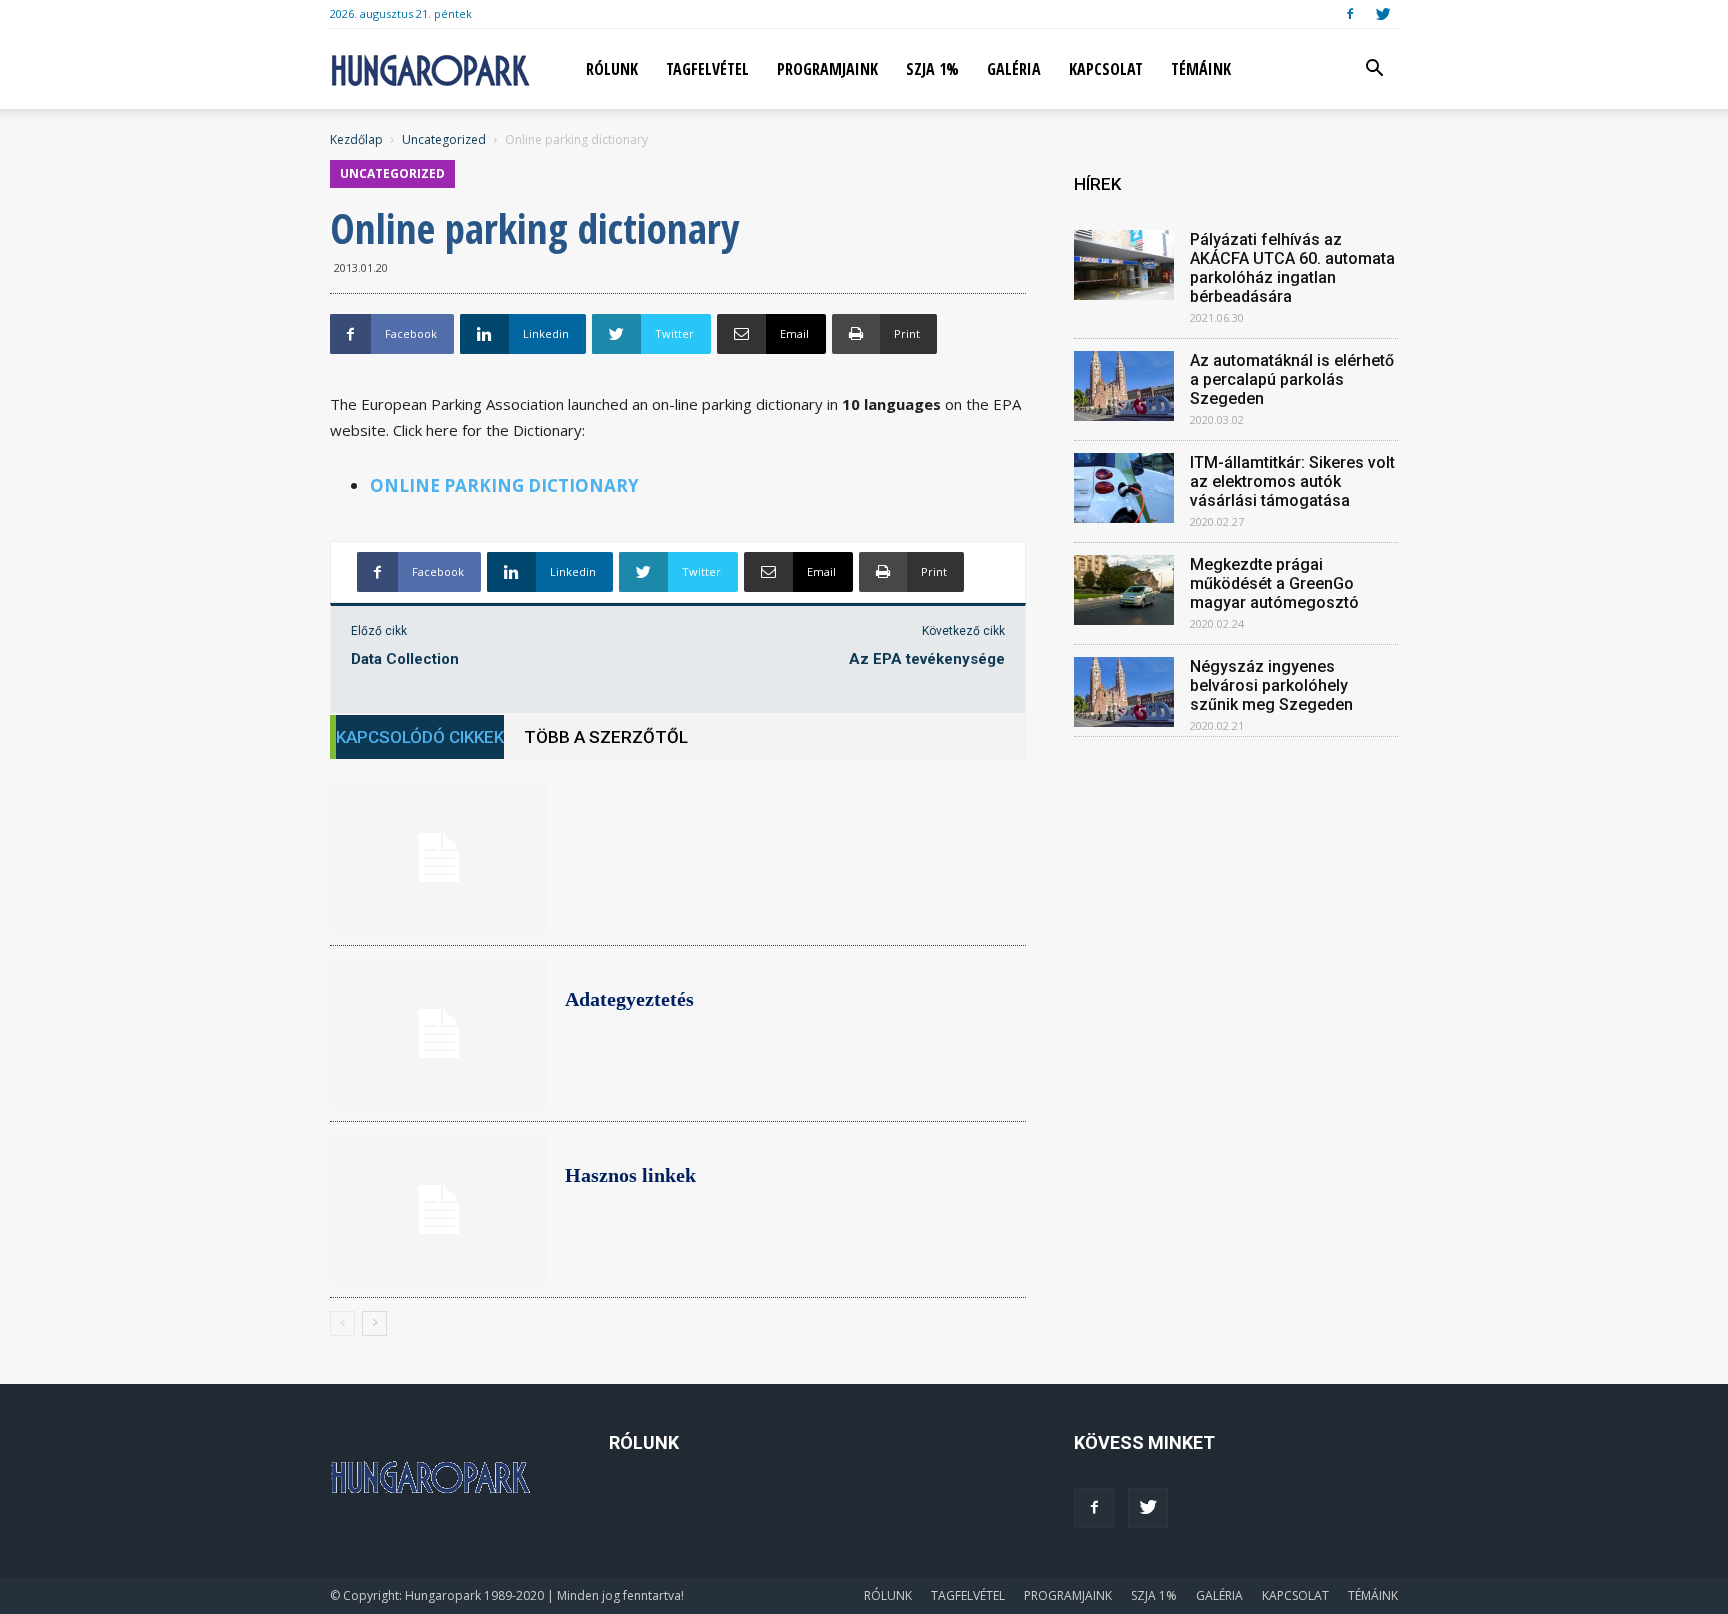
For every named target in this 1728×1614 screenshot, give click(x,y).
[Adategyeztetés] (439, 1034)
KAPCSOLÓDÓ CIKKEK (420, 737)
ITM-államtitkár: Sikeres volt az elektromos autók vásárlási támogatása (1292, 481)
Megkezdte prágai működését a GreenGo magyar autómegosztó (1274, 583)
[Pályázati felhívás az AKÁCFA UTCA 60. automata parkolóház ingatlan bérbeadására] (1124, 265)
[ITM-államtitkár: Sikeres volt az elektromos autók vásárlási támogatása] (1124, 488)
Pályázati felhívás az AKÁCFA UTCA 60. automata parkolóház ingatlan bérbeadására (1292, 268)
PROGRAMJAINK (827, 69)
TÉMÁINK (1201, 69)
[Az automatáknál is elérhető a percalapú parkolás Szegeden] (1124, 386)
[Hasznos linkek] (439, 1210)
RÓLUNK (612, 69)
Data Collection (405, 659)
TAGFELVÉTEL (707, 69)
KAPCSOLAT (1106, 69)
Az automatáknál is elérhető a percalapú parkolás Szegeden (1292, 379)
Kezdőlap (356, 139)
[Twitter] (1383, 14)
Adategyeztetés (629, 999)
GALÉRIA (1014, 69)
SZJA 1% (932, 69)
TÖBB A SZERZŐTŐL (606, 737)
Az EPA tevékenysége (927, 659)
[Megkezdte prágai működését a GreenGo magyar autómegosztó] (1124, 590)
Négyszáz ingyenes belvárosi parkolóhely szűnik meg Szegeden (1271, 685)
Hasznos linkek (630, 1175)
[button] (1374, 70)
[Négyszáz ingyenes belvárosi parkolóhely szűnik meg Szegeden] (1124, 692)
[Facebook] (1350, 14)
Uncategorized (444, 139)
